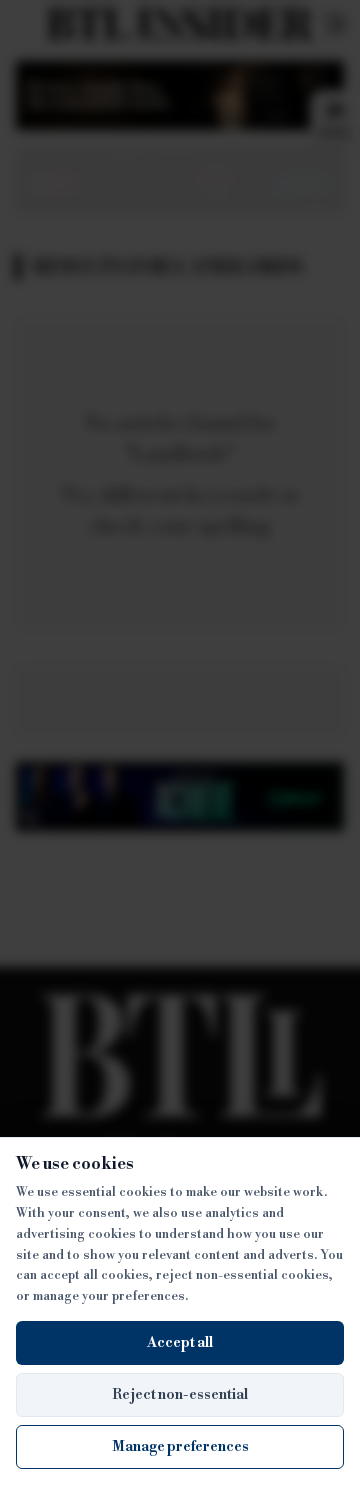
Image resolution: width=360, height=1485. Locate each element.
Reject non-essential (180, 1395)
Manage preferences (180, 1447)
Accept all (180, 1343)
